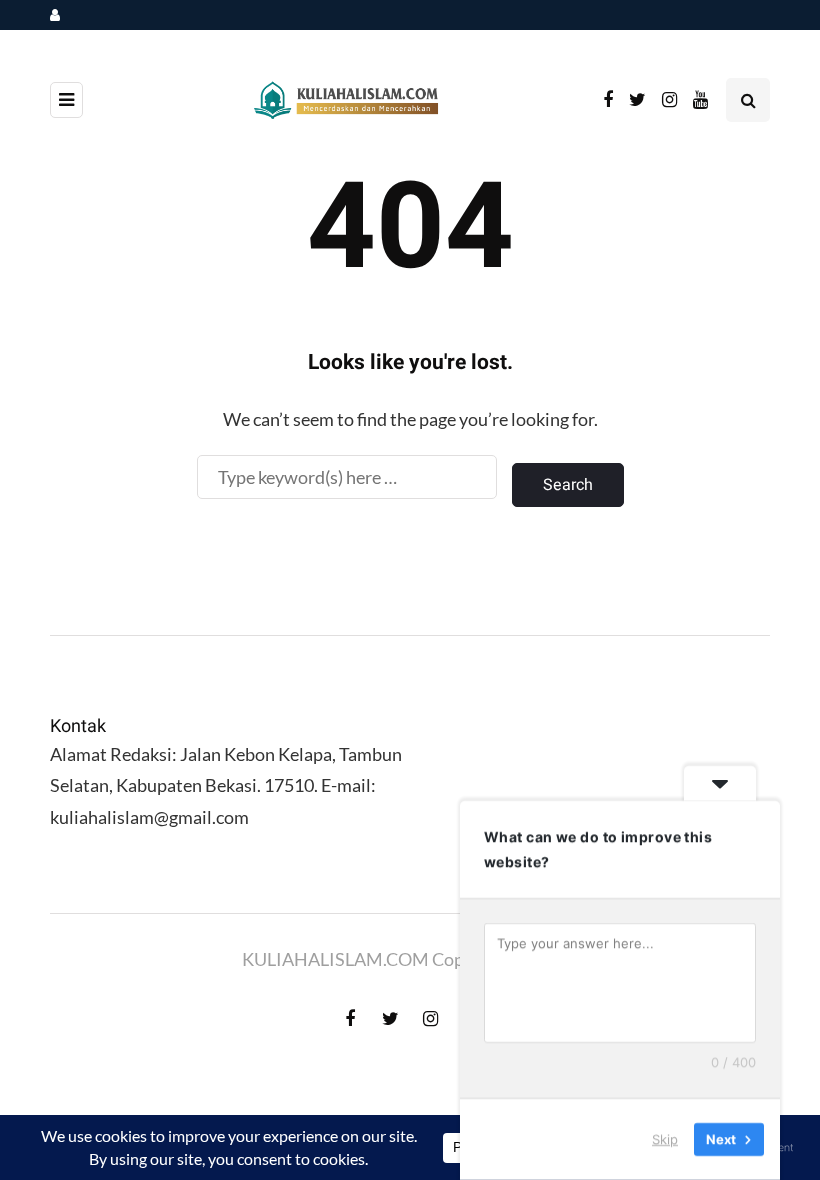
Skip (665, 1139)
